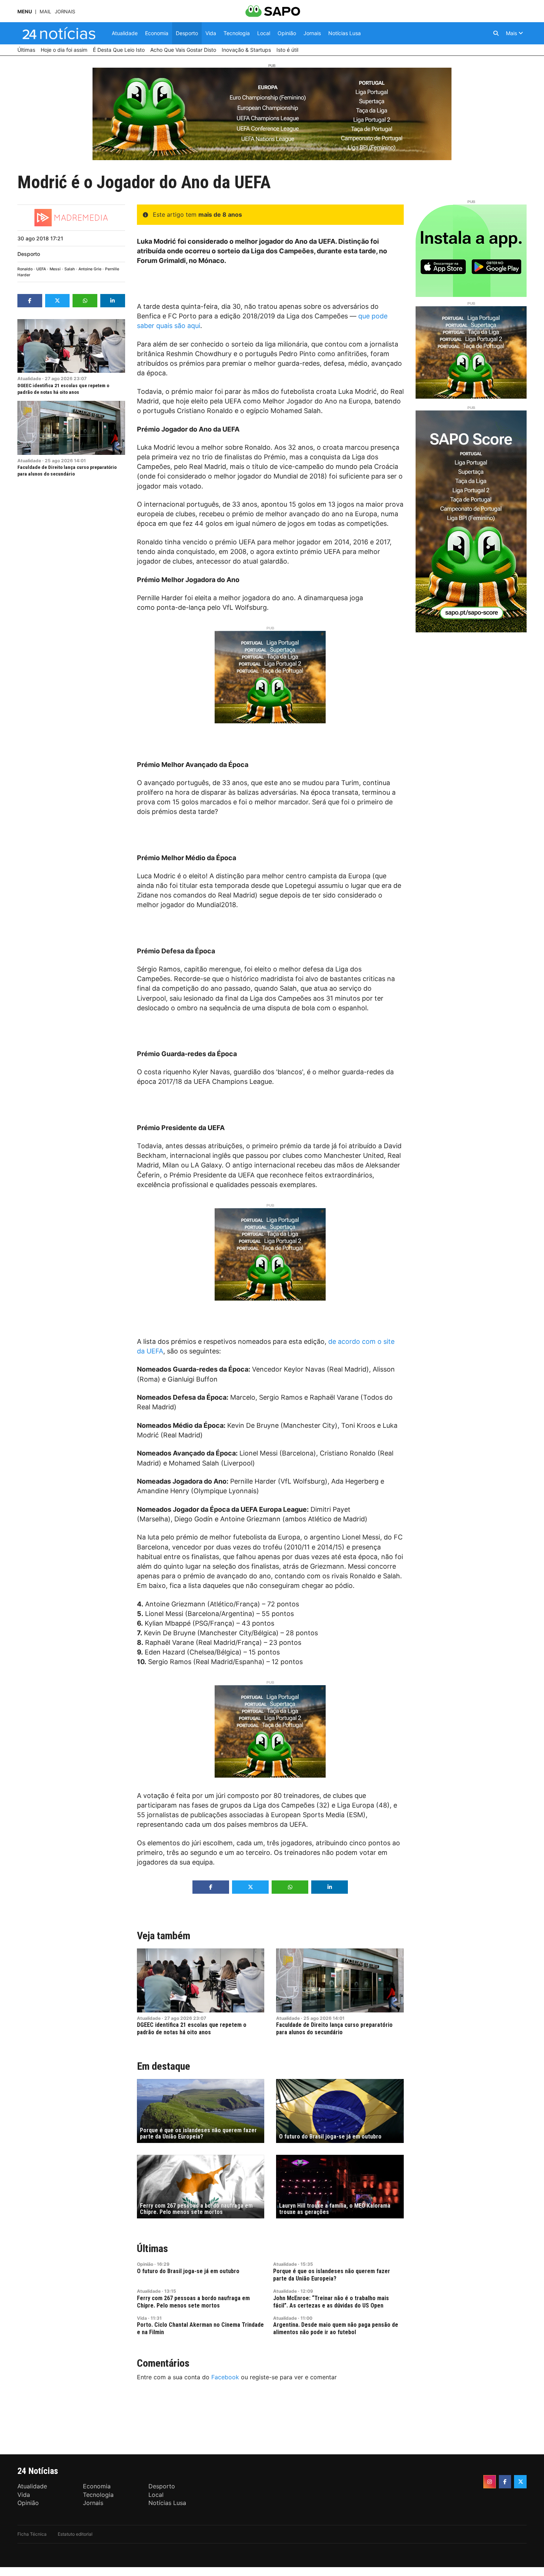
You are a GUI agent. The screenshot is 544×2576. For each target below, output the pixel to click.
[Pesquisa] (496, 33)
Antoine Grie (90, 269)
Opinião (145, 2264)
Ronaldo (25, 269)
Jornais (65, 12)
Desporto (29, 254)
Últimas (152, 2249)
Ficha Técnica (32, 2534)
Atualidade (29, 378)
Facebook (225, 2377)
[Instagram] (490, 2482)
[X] (520, 2482)
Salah (70, 269)
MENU (25, 12)
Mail (45, 12)
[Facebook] (505, 2482)
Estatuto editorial (75, 2534)
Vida (142, 2318)
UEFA (41, 269)
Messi (55, 269)
